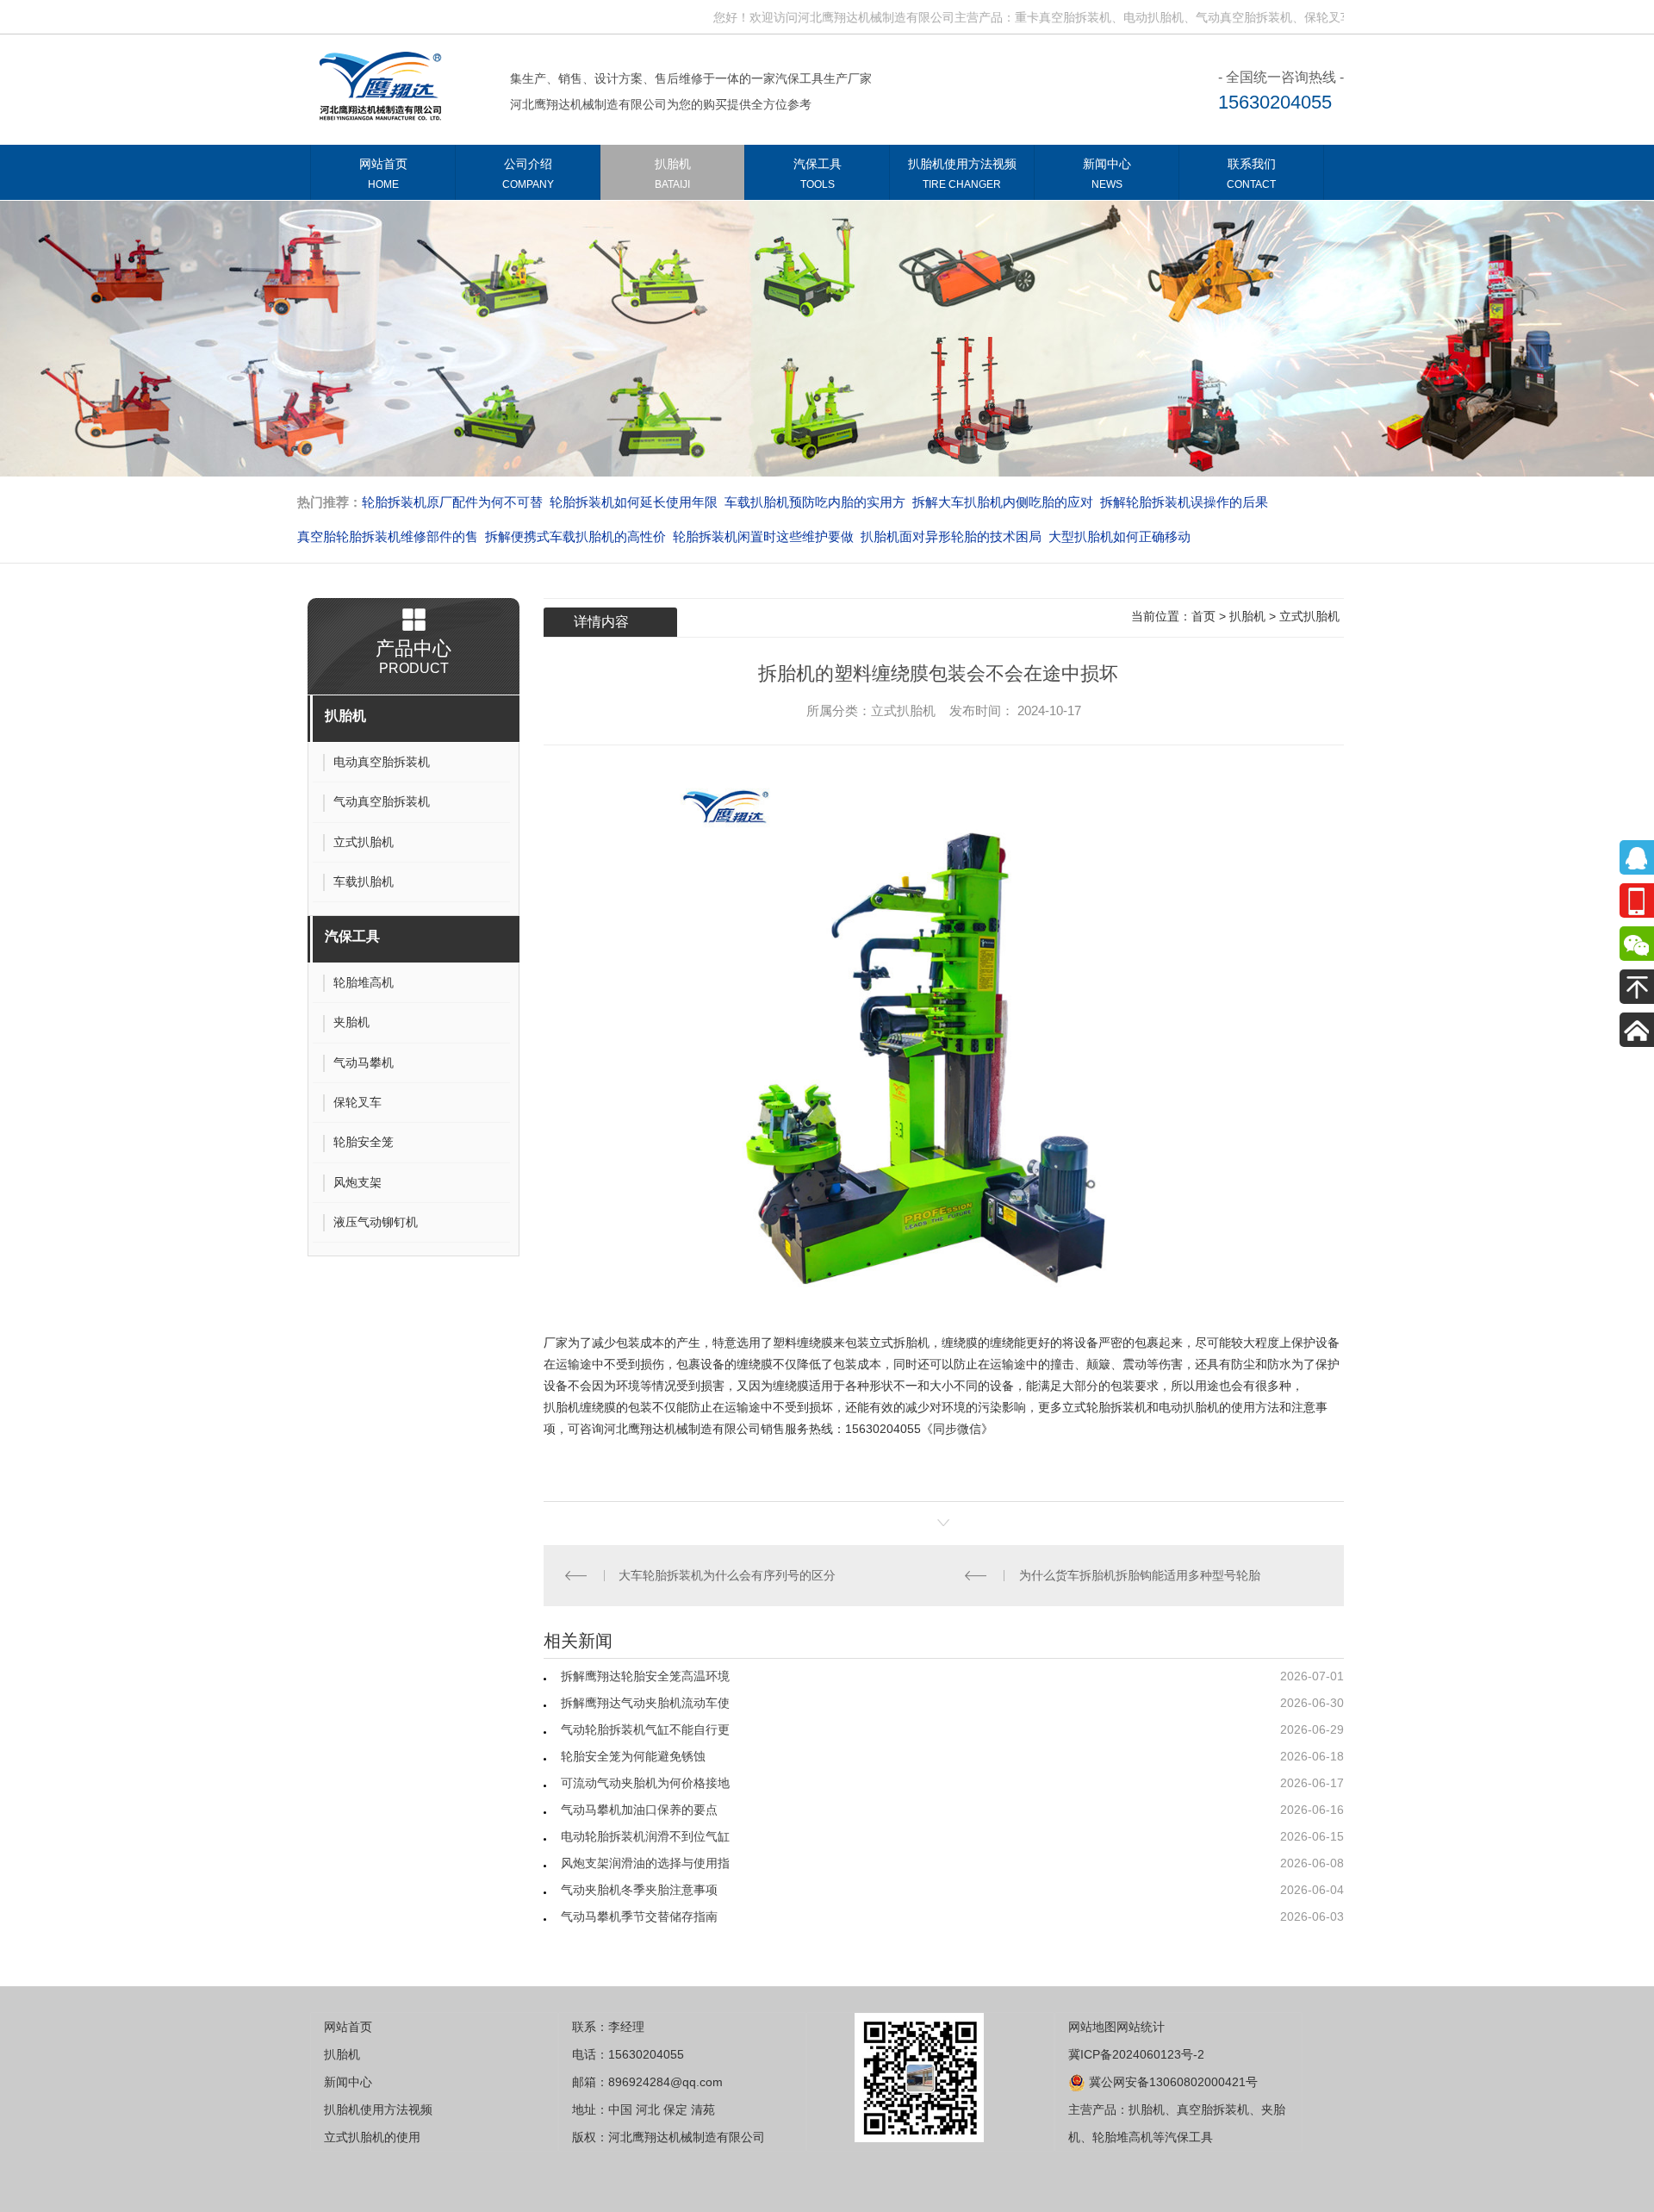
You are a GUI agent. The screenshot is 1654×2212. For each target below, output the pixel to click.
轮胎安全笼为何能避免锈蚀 (633, 1756)
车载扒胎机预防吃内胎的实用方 (815, 502)
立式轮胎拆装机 (1104, 1407)
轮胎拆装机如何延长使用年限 (634, 502)
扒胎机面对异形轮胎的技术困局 (951, 536)
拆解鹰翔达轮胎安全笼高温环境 (645, 1676)
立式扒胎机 (1309, 616)
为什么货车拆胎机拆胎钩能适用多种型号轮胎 (1143, 1575)
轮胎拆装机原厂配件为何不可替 (452, 502)
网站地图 (1092, 2027)
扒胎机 (673, 174)
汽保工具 (818, 174)
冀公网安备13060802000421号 (1172, 2082)
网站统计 (1141, 2027)
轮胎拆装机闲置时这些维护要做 (763, 536)
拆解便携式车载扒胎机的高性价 (575, 536)
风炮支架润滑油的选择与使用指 (645, 1863)
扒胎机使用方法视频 (962, 174)
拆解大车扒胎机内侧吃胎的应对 (1003, 502)
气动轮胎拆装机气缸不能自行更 (645, 1729)
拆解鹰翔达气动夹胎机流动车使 (645, 1703)
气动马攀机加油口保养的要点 (639, 1810)
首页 (1203, 616)
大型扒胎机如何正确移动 (1119, 536)
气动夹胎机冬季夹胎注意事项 (639, 1890)
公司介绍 (528, 174)
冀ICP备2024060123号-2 (1136, 2054)
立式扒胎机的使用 (372, 2137)
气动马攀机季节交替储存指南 (639, 1916)
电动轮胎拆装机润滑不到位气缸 (645, 1836)
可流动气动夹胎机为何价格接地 (645, 1783)
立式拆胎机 (899, 1343)
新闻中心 (1107, 174)
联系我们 (1251, 174)
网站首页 (383, 174)
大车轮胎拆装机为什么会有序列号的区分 (731, 1575)
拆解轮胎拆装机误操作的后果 (1184, 502)
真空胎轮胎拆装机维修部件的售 (388, 536)
